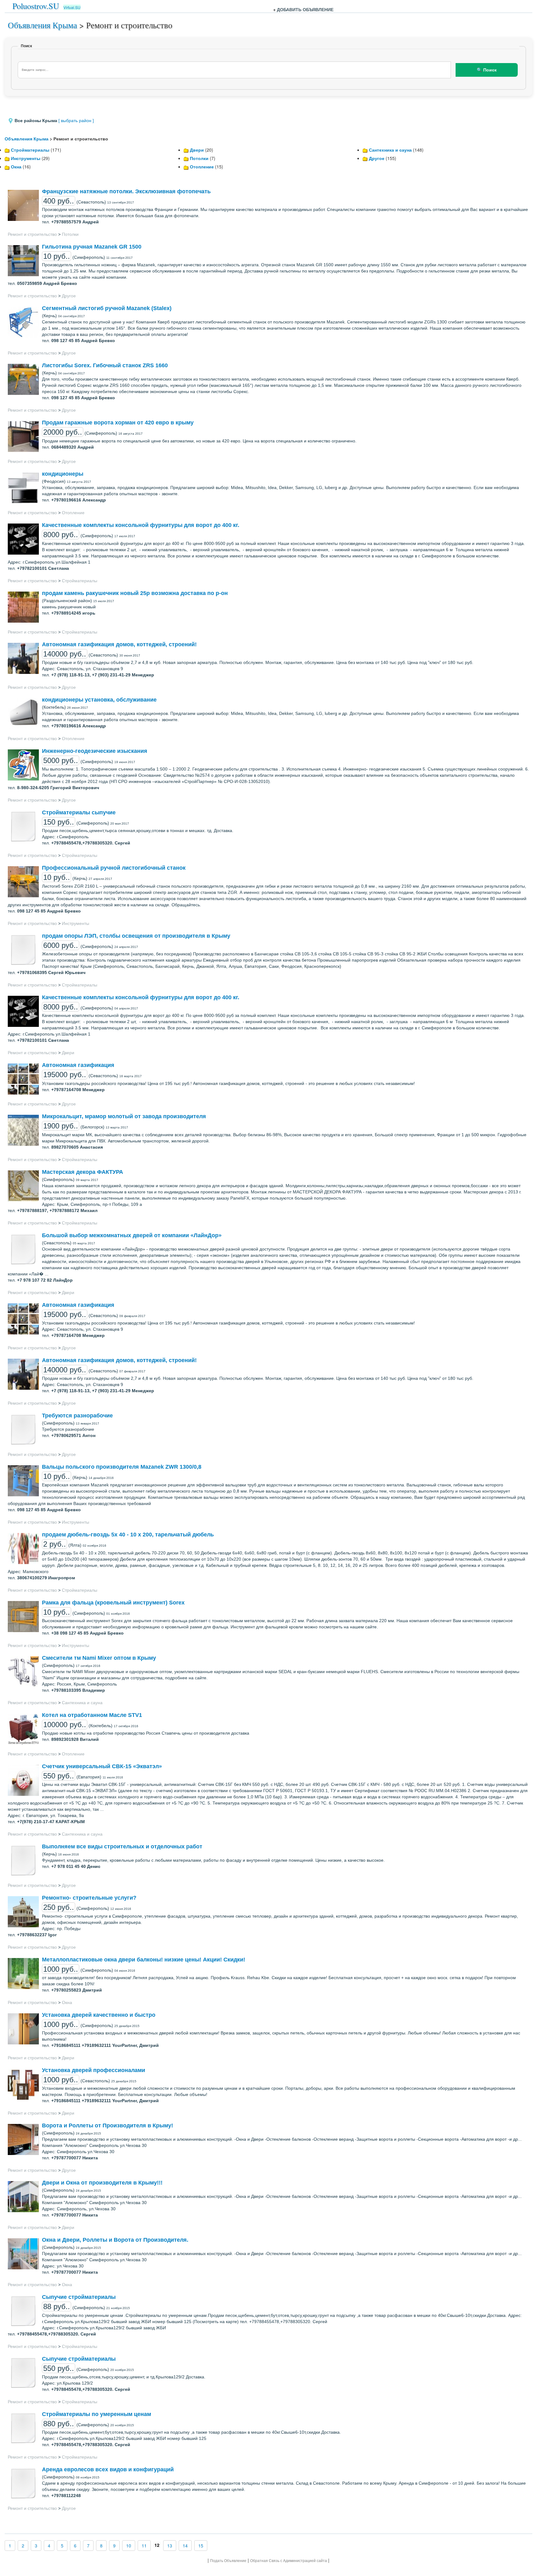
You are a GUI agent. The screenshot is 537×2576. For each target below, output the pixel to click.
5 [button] (62, 2546)
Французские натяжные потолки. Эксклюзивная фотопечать (126, 191)
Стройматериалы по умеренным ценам (96, 2414)
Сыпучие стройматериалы (79, 2297)
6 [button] (75, 2546)
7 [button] (88, 2546)
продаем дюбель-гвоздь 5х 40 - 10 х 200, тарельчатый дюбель (128, 1535)
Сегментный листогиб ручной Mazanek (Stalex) (107, 308)
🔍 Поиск (487, 70)
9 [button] (114, 2546)
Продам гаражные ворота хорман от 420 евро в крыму (118, 423)
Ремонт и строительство (32, 234)
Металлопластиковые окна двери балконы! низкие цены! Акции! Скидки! (144, 1960)
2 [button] (23, 2546)
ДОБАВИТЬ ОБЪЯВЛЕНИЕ (305, 9)
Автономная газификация (78, 1065)
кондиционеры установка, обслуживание (99, 700)
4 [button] (49, 2546)
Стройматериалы (30, 150)
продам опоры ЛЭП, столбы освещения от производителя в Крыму (136, 936)
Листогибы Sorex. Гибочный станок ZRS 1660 (105, 365)
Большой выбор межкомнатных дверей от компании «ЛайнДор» (132, 1235)
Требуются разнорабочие (77, 1416)
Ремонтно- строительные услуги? (89, 1898)
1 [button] (10, 2546)
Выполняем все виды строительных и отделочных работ (122, 1846)
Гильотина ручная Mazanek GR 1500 (92, 247)
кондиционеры (63, 474)
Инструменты (26, 158)
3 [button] (36, 2546)
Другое (377, 158)
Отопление (202, 167)
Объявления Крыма (42, 25)
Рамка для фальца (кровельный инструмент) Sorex (113, 1603)
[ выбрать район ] (76, 121)
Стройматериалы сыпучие (79, 812)
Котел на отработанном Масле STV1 (92, 1715)
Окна (16, 167)
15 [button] (201, 2546)
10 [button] (129, 2546)
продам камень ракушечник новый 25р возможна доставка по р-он (135, 593)
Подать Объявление (228, 2561)
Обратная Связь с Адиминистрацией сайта (289, 2561)
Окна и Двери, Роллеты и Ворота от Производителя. (115, 2240)
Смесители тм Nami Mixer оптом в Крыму (99, 1658)
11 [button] (144, 2546)
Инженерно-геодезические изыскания (95, 751)
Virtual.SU (72, 7)
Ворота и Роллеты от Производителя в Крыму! (108, 2125)
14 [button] (185, 2546)
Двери (197, 150)
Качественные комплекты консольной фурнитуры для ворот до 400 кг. (141, 525)
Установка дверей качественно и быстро (99, 2015)
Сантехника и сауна (390, 150)
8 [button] (101, 2546)
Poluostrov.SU (36, 6)
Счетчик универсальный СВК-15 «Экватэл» (102, 1766)
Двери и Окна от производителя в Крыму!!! (102, 2183)
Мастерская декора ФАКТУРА (83, 1172)
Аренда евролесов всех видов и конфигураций (108, 2469)
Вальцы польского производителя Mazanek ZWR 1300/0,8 (122, 1467)
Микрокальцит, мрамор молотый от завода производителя (124, 1116)
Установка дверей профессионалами (94, 2070)
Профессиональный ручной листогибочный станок (114, 868)
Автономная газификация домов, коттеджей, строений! (119, 644)
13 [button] (170, 2546)
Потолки (199, 158)
